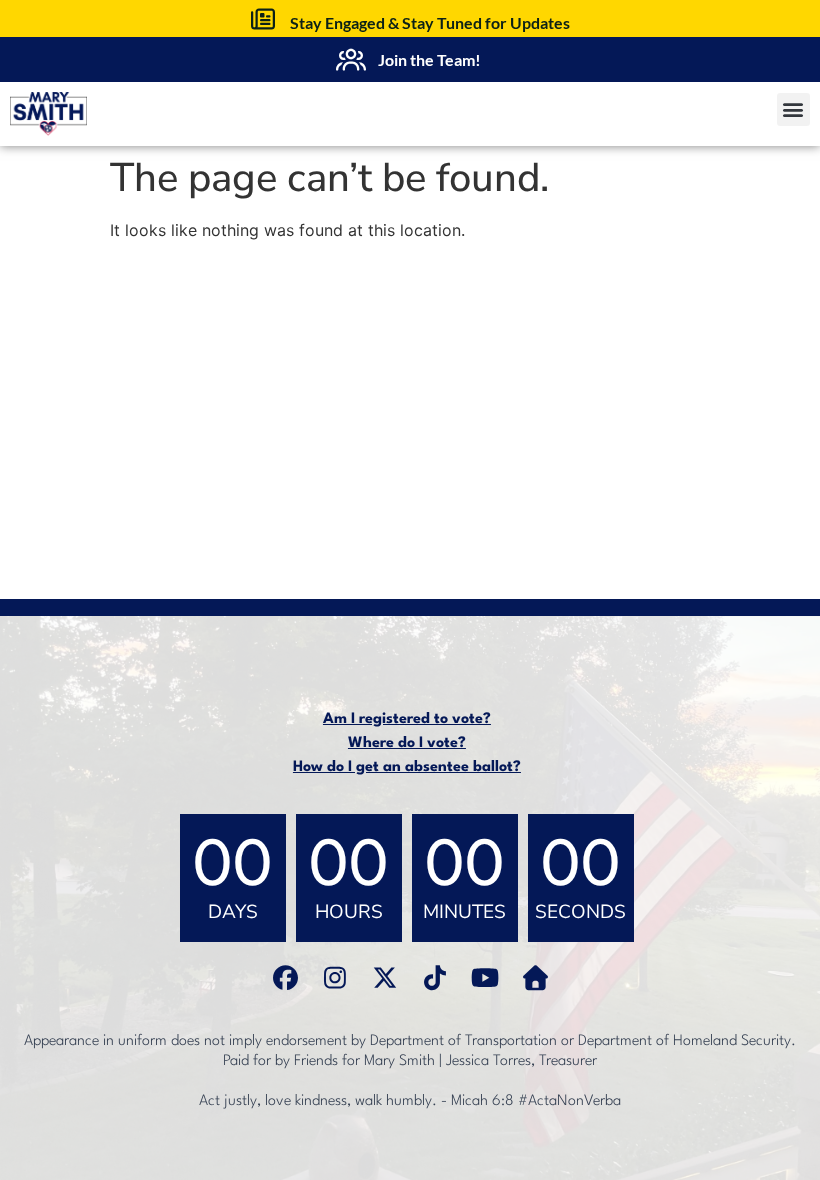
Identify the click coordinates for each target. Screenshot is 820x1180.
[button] (793, 109)
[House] (535, 977)
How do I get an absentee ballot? (407, 767)
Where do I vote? (407, 743)
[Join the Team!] (351, 60)
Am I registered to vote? (407, 719)
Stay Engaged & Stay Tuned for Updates (430, 22)
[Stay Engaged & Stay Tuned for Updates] (263, 19)
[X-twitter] (385, 977)
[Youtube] (485, 977)
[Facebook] (285, 977)
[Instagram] (335, 977)
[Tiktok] (435, 977)
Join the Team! (429, 59)
